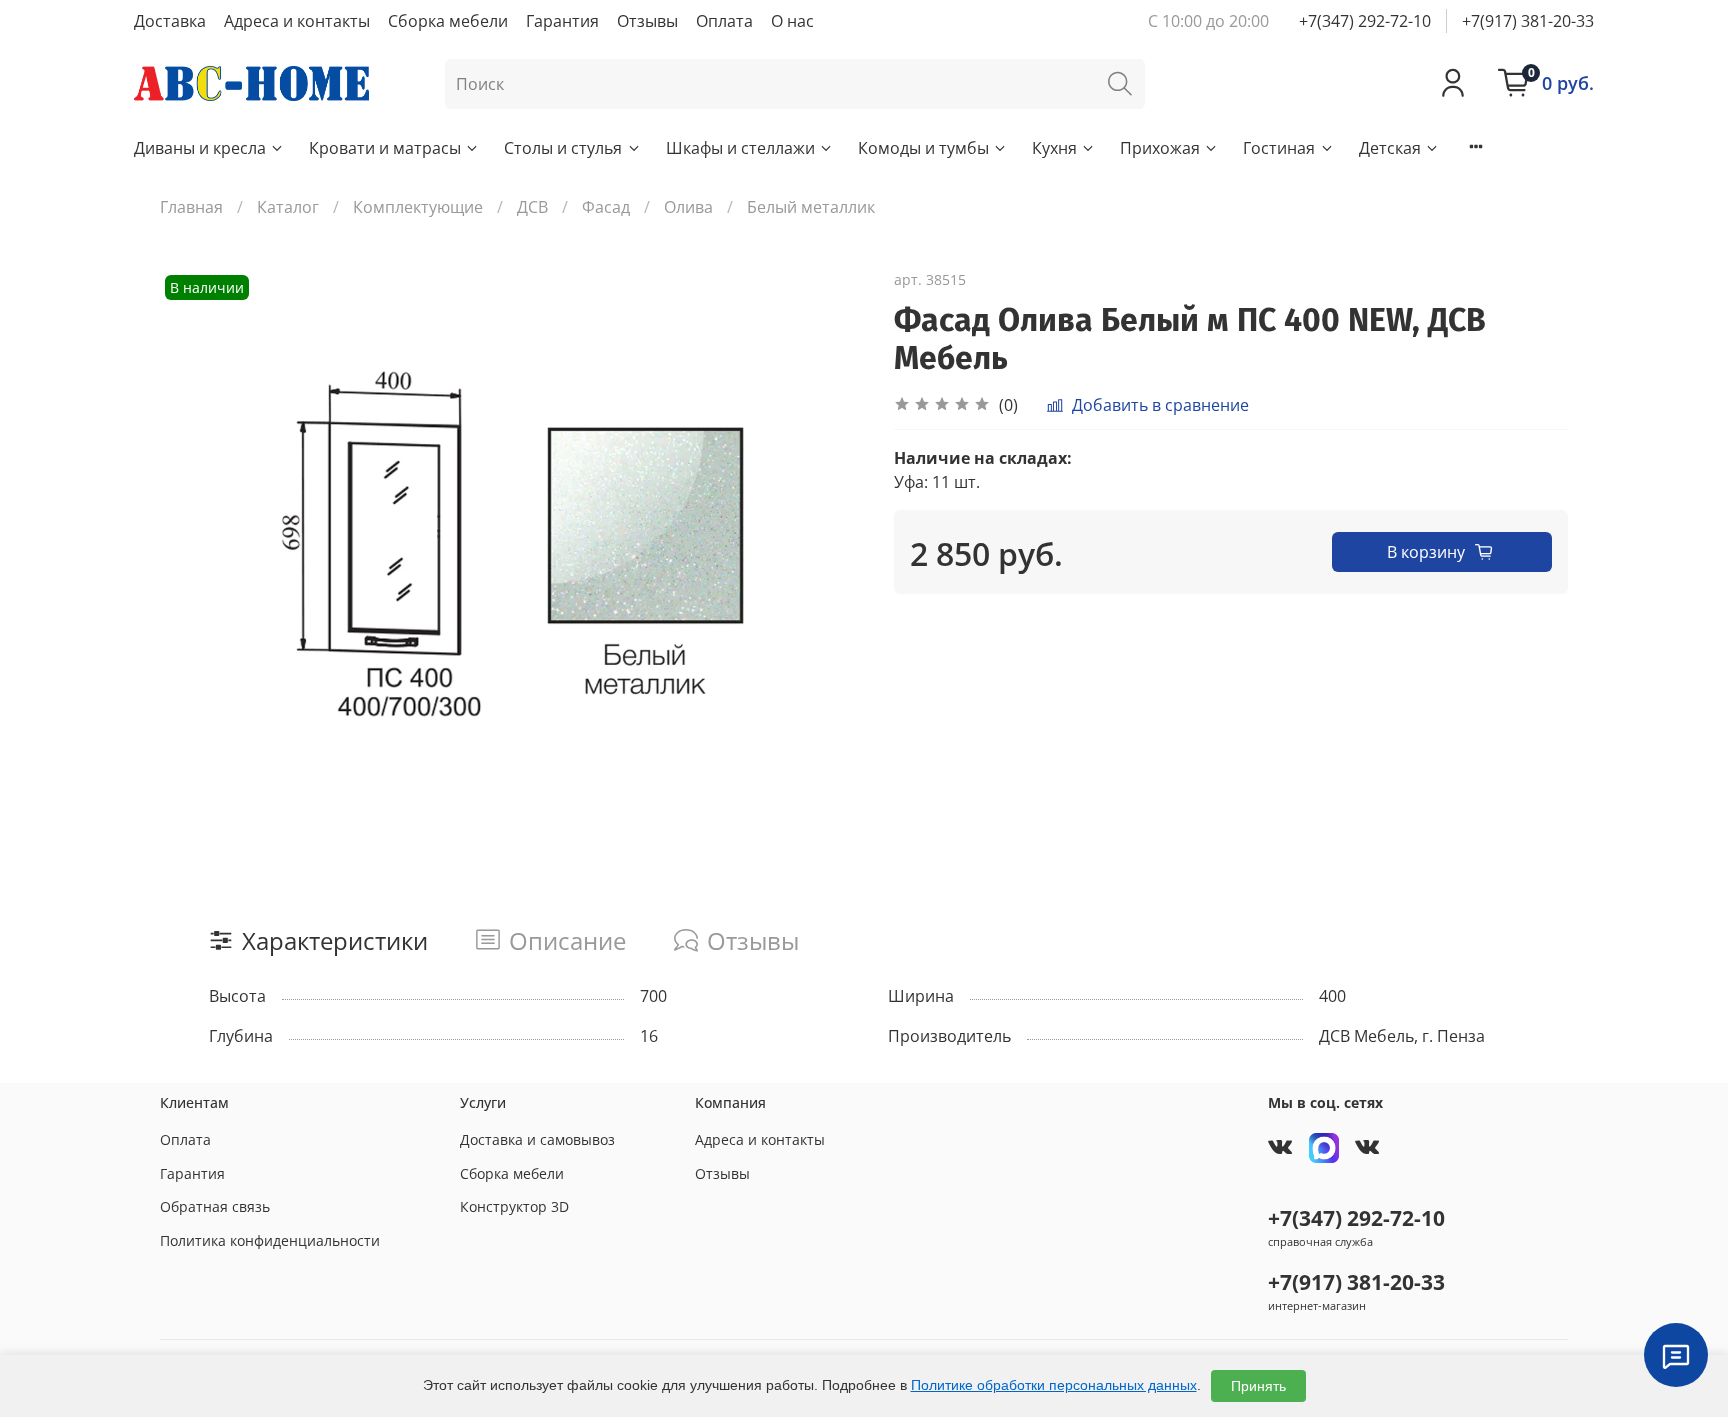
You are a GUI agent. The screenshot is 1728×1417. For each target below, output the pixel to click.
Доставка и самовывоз (537, 1139)
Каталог (288, 207)
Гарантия (562, 21)
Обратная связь (215, 1206)
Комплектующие (418, 207)
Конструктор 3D (514, 1206)
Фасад (606, 207)
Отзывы (647, 21)
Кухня (1054, 148)
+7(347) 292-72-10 (1365, 21)
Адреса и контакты (297, 21)
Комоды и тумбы (923, 148)
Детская (1390, 148)
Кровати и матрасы (385, 148)
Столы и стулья (563, 148)
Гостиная (1279, 148)
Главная (191, 207)
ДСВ (532, 207)
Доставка (170, 21)
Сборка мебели (448, 21)
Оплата (724, 21)
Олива (688, 207)
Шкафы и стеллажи (740, 148)
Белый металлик (811, 207)
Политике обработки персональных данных (1054, 1385)
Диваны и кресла (200, 148)
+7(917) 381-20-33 (1528, 21)
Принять (1258, 1386)
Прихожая (1160, 148)
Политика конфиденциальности (270, 1240)
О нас (792, 21)
